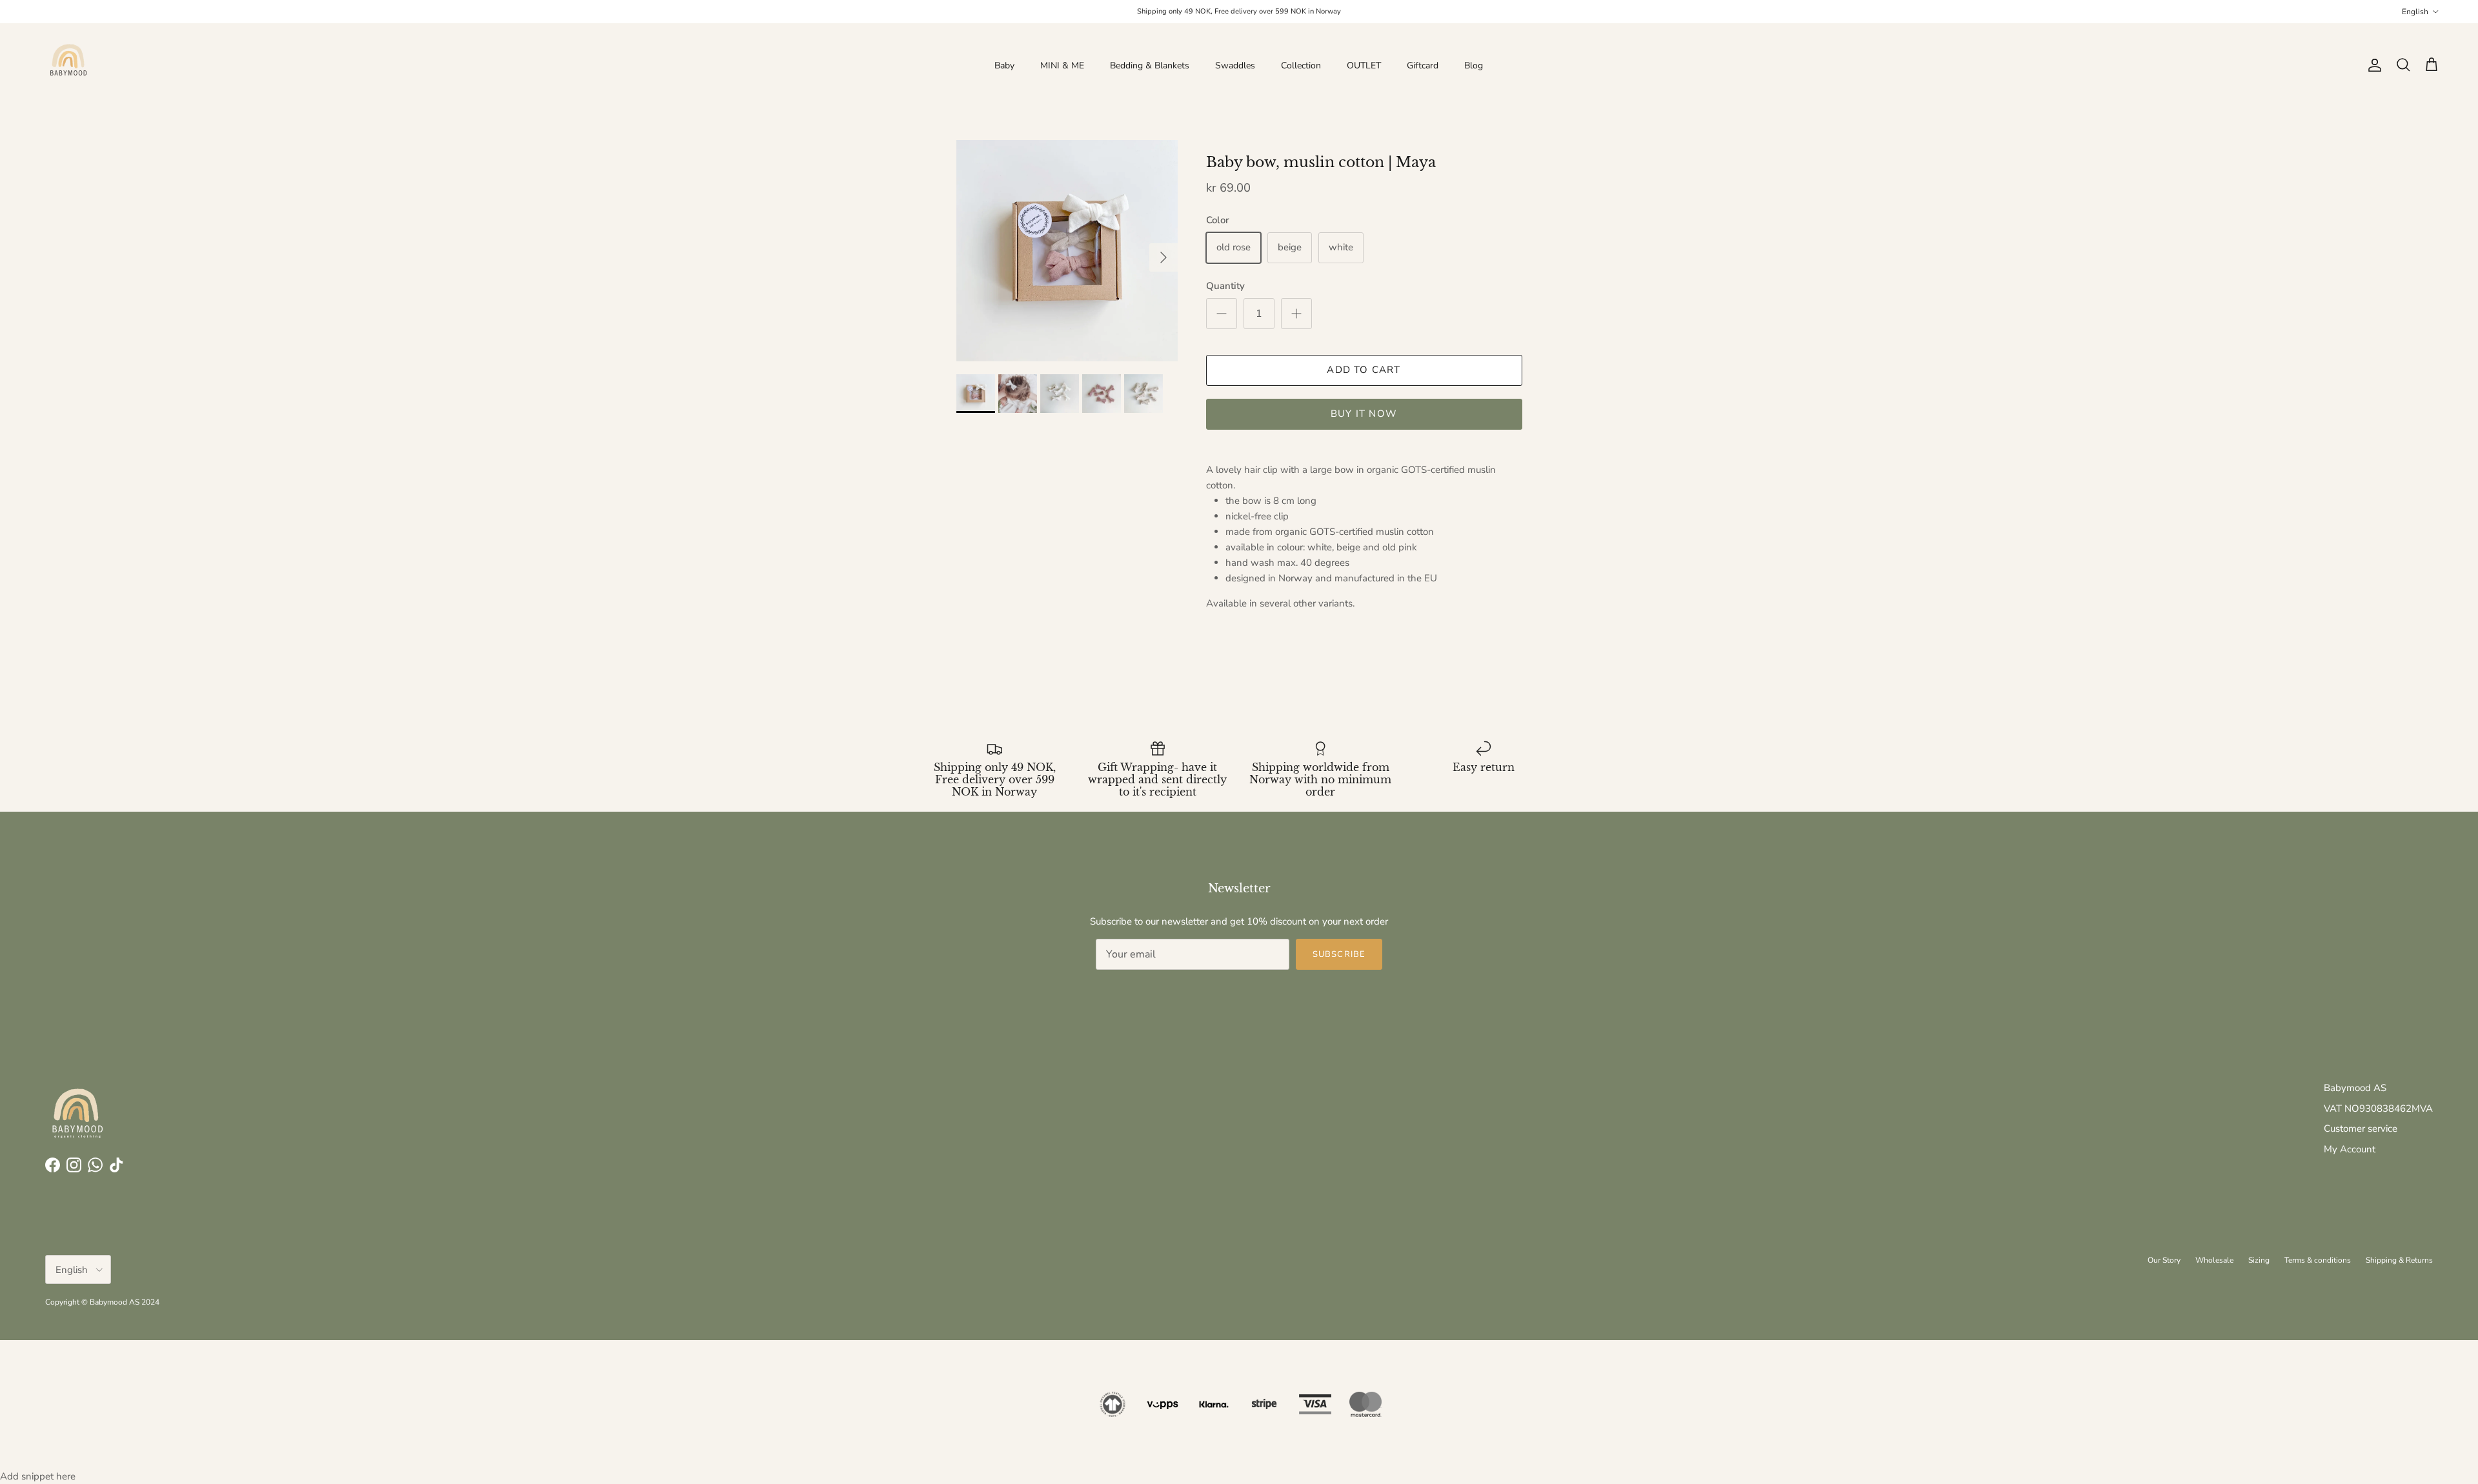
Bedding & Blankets (1150, 65)
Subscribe (1339, 954)
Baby (1004, 65)
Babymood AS (2355, 1088)
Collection (1301, 65)
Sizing (2259, 1260)
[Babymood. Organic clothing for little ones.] (68, 65)
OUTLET (1364, 65)
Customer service (2361, 1128)
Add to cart (1364, 370)
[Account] (2372, 65)
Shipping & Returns (2399, 1260)
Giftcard (1423, 65)
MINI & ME (1062, 65)
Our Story (2164, 1260)
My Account (2350, 1149)
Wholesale (2214, 1260)
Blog (1474, 65)
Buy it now (1364, 414)
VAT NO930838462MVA (2378, 1108)
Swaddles (1235, 65)
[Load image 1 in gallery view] (1067, 251)
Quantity (1225, 286)
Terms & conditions (2318, 1260)
